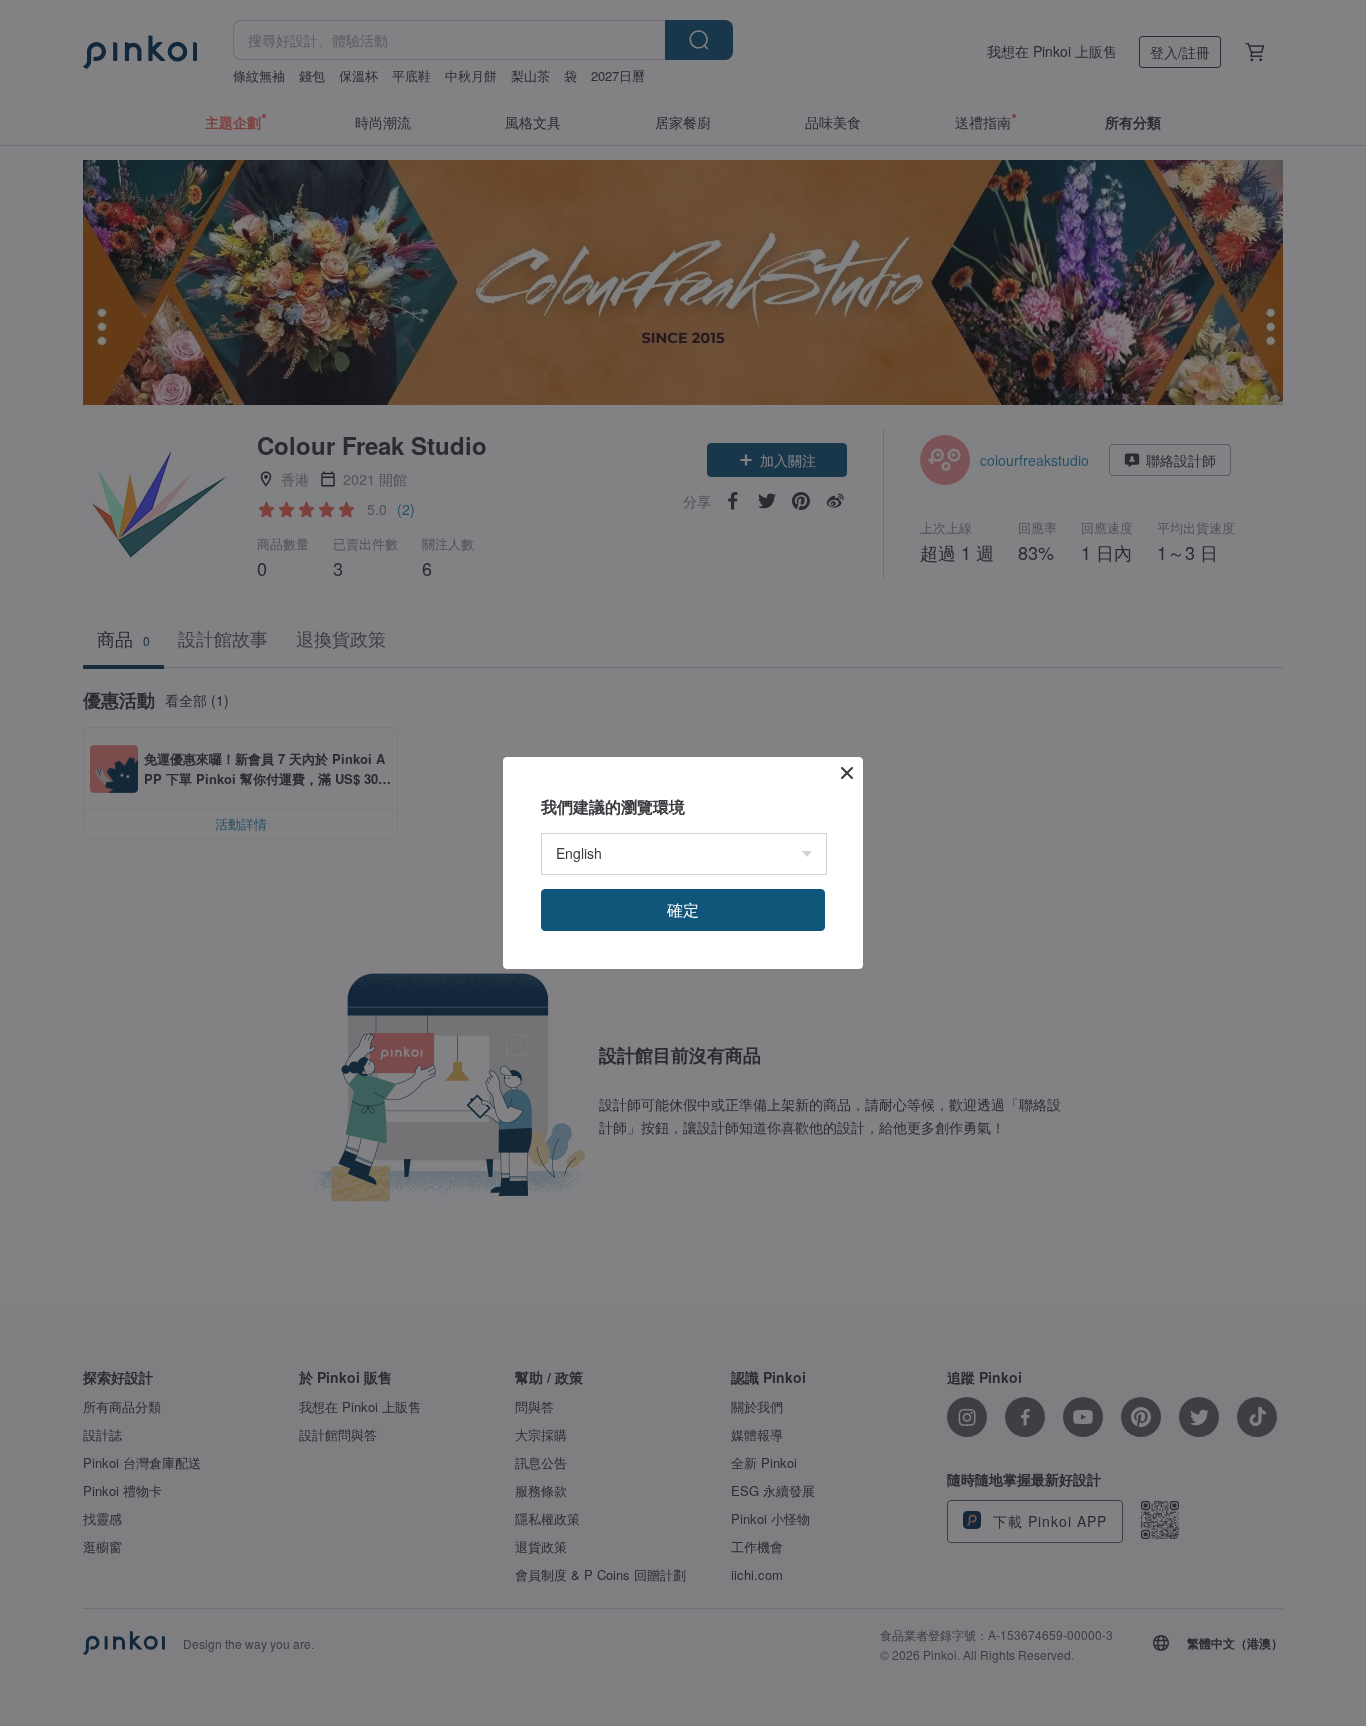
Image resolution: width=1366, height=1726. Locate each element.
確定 (683, 909)
